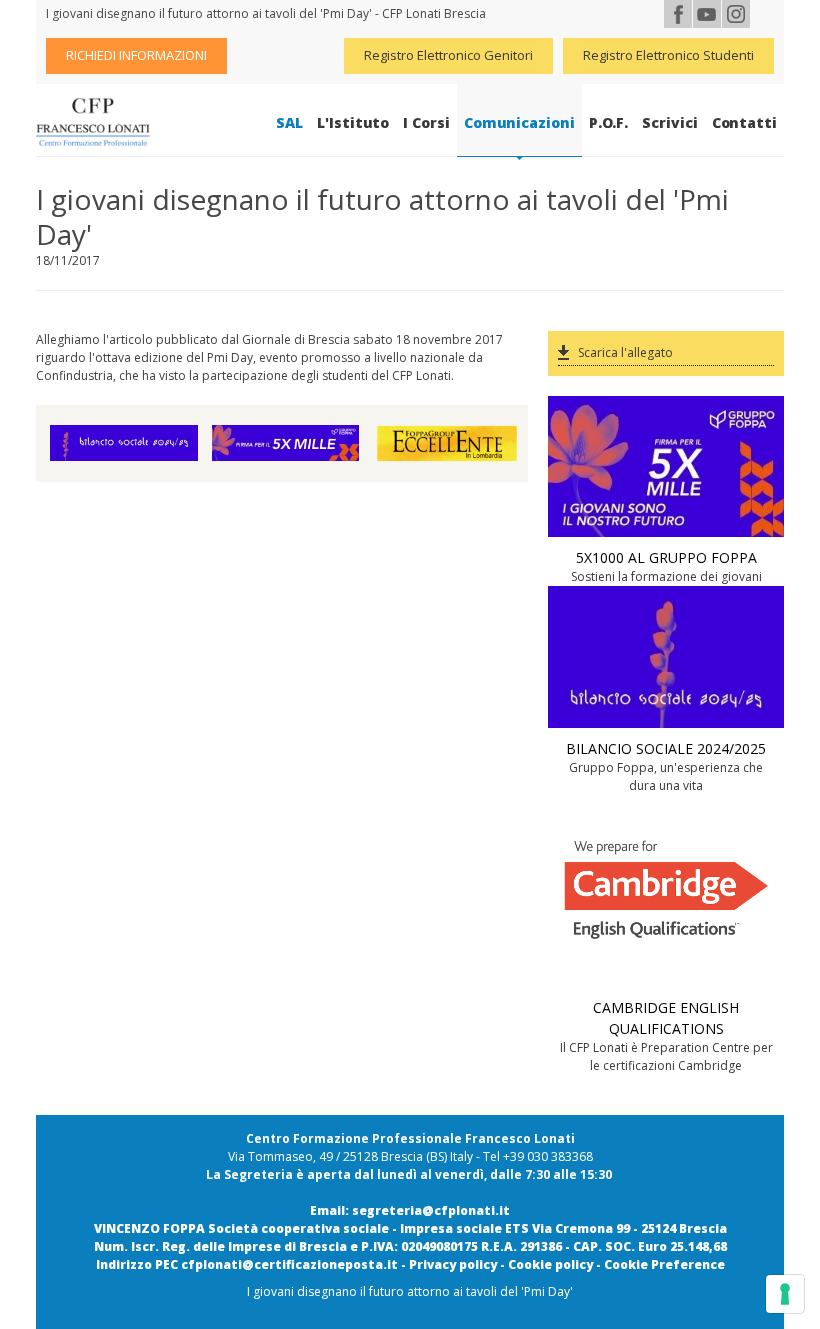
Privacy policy (453, 1264)
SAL (289, 122)
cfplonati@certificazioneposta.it (289, 1264)
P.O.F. (609, 122)
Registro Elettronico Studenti (668, 55)
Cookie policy (550, 1264)
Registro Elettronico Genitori (448, 55)
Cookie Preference (664, 1264)
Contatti (744, 122)
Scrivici (669, 122)
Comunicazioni (519, 122)
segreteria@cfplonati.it (431, 1210)
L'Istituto (353, 122)
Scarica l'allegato (625, 352)
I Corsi (426, 122)
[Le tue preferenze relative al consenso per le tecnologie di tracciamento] (785, 1294)
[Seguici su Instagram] (736, 14)
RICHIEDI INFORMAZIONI (136, 55)
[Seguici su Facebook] (678, 14)
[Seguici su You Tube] (707, 14)
